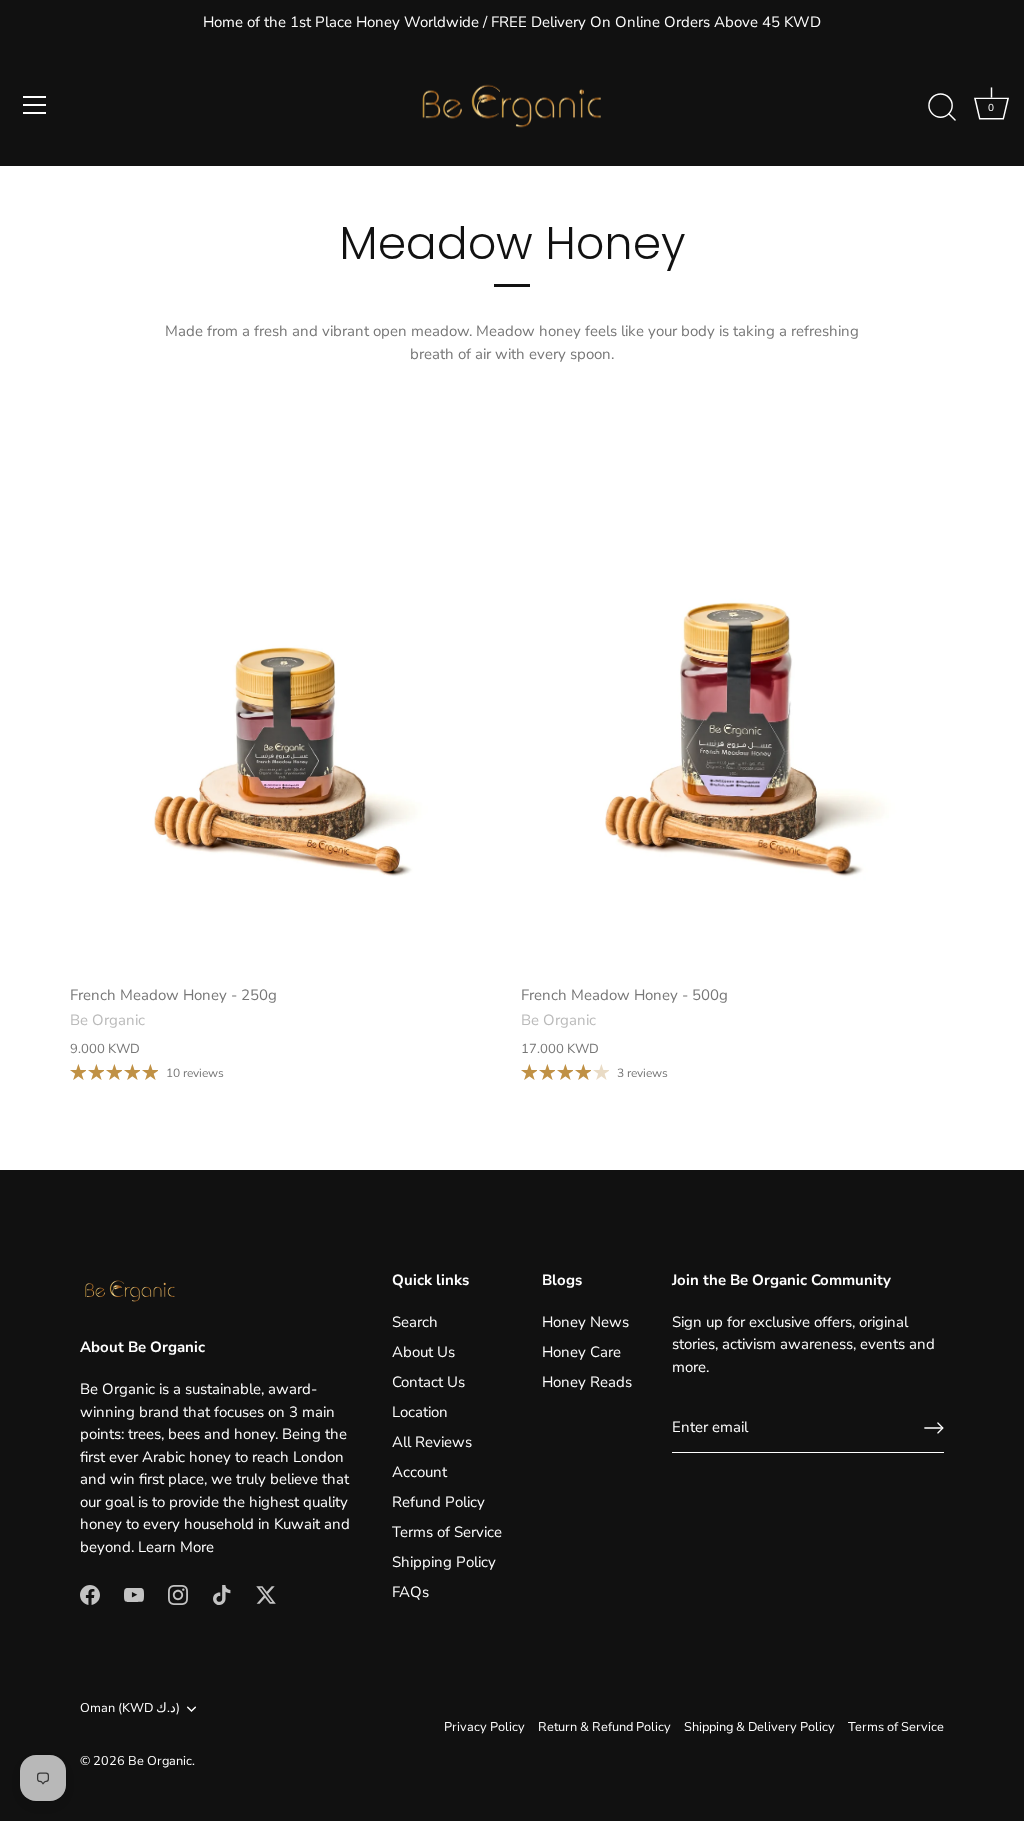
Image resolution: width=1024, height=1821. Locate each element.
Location (420, 1412)
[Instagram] (178, 1593)
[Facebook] (90, 1593)
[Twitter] (266, 1593)
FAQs (410, 1592)
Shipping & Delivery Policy (759, 1727)
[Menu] (35, 105)
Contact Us (428, 1382)
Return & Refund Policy (604, 1727)
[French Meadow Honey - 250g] (285, 704)
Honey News (585, 1322)
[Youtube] (134, 1593)
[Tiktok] (222, 1593)
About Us (423, 1352)
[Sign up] (934, 1428)
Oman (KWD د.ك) (130, 1709)
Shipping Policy (444, 1562)
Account (419, 1472)
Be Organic (160, 1761)
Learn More (176, 1547)
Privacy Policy (484, 1727)
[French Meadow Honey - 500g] (736, 704)
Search (415, 1322)
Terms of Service (447, 1532)
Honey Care (581, 1352)
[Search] (942, 108)
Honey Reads (587, 1382)
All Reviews (432, 1442)
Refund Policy (438, 1502)
